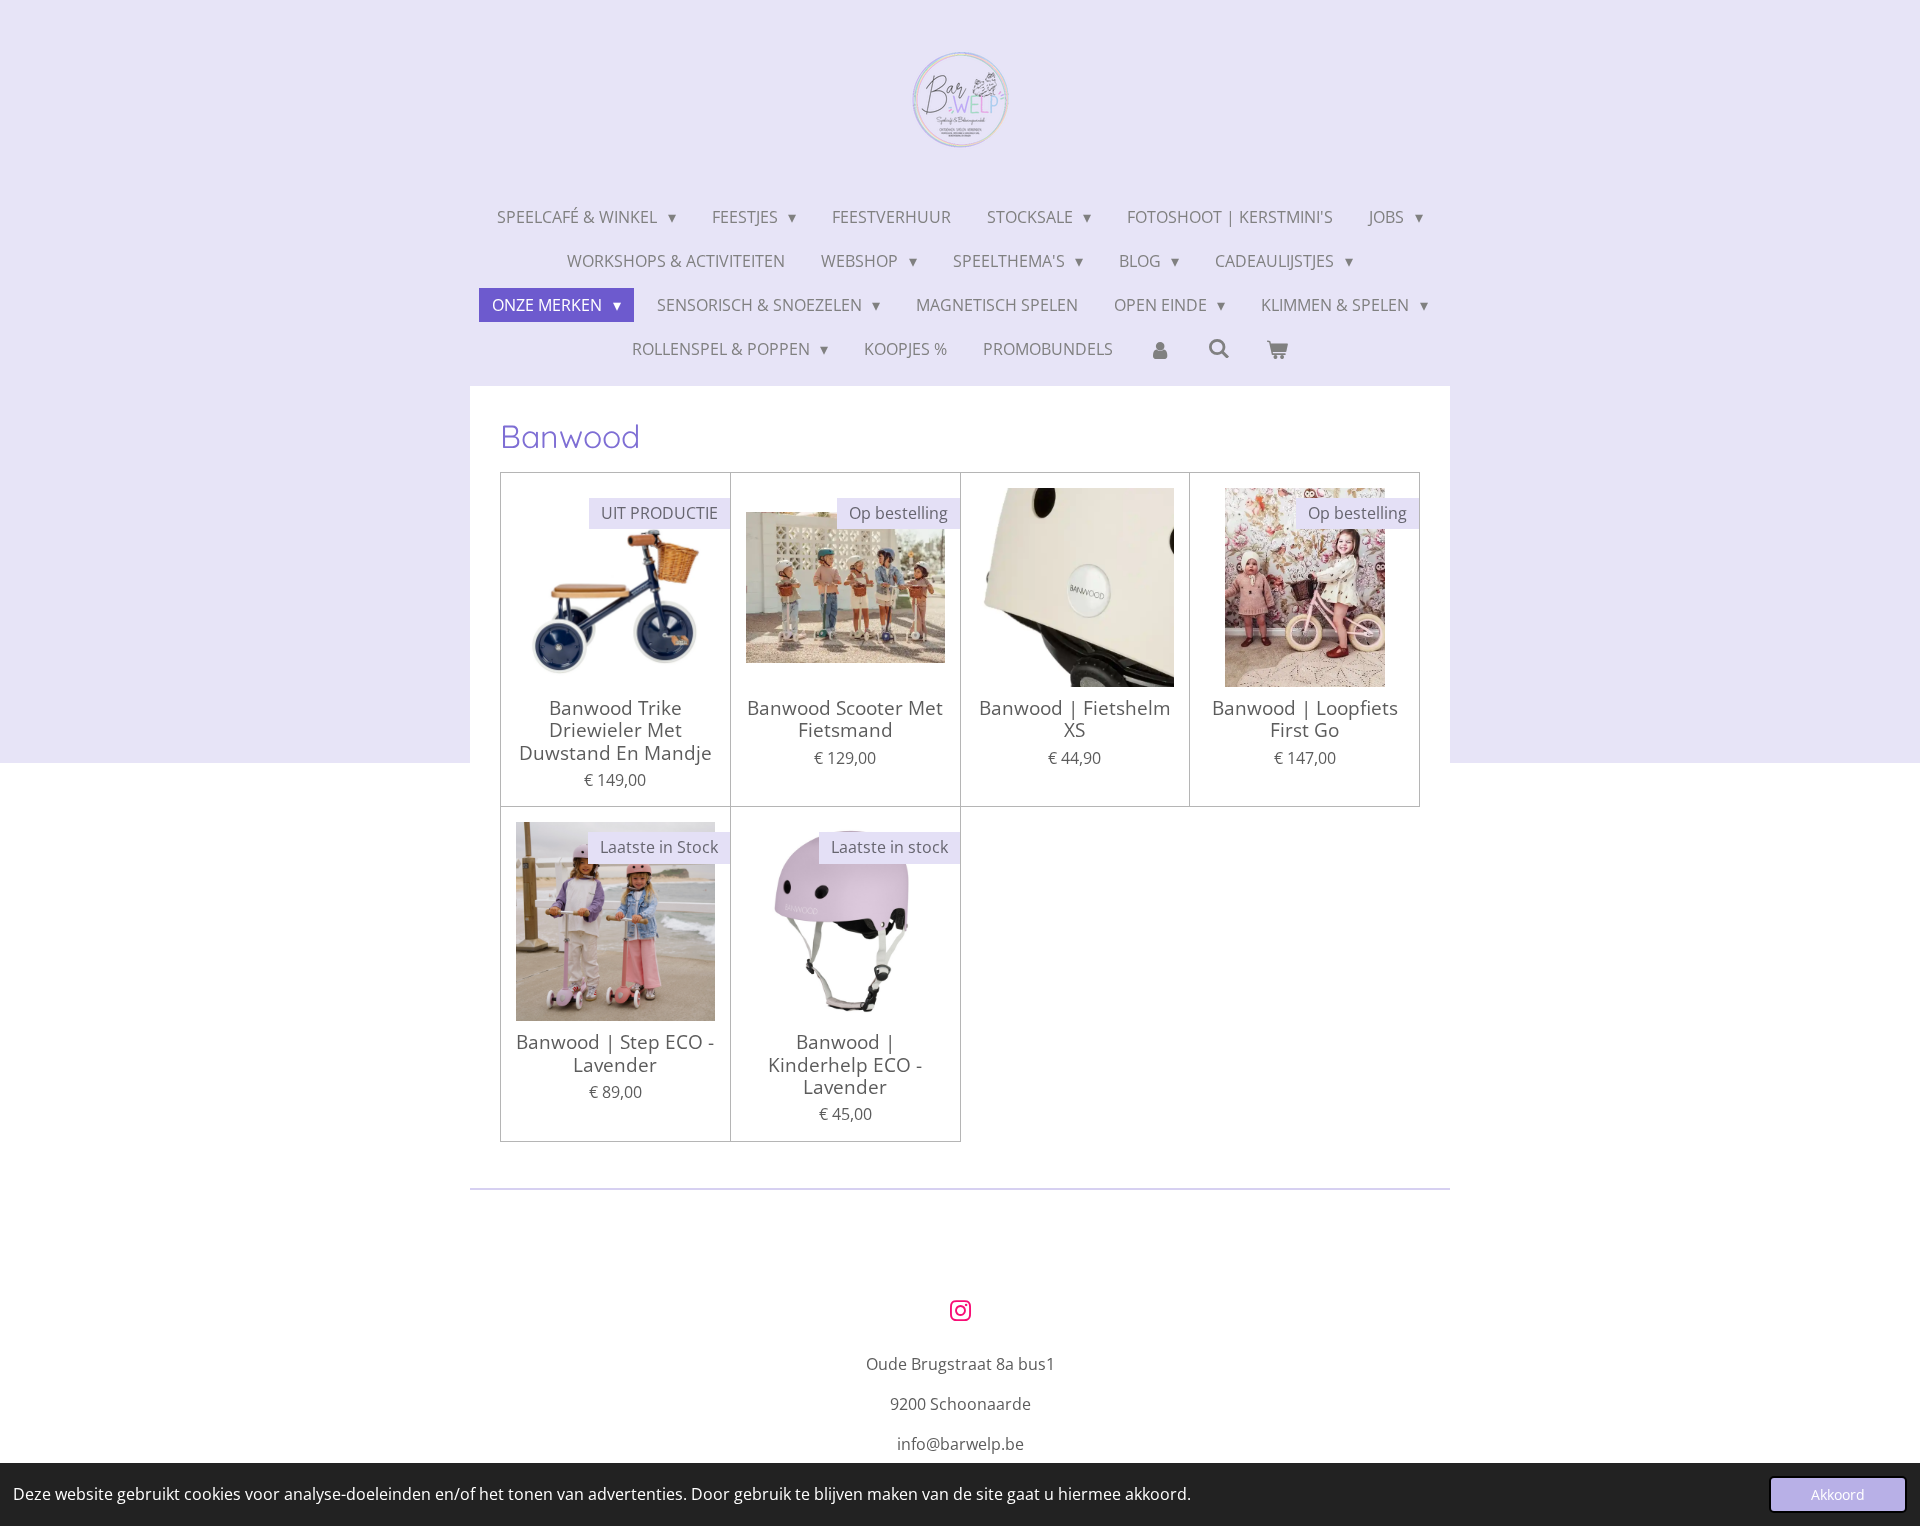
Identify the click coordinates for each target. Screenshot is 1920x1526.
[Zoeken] (1219, 348)
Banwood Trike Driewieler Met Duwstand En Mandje (615, 730)
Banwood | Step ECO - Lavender (615, 1053)
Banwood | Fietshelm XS (1075, 719)
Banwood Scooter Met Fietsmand (845, 719)
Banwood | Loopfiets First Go (1305, 719)
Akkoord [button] (1838, 1494)
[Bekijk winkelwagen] (1277, 349)
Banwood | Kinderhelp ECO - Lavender (845, 1064)
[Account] (1160, 349)
